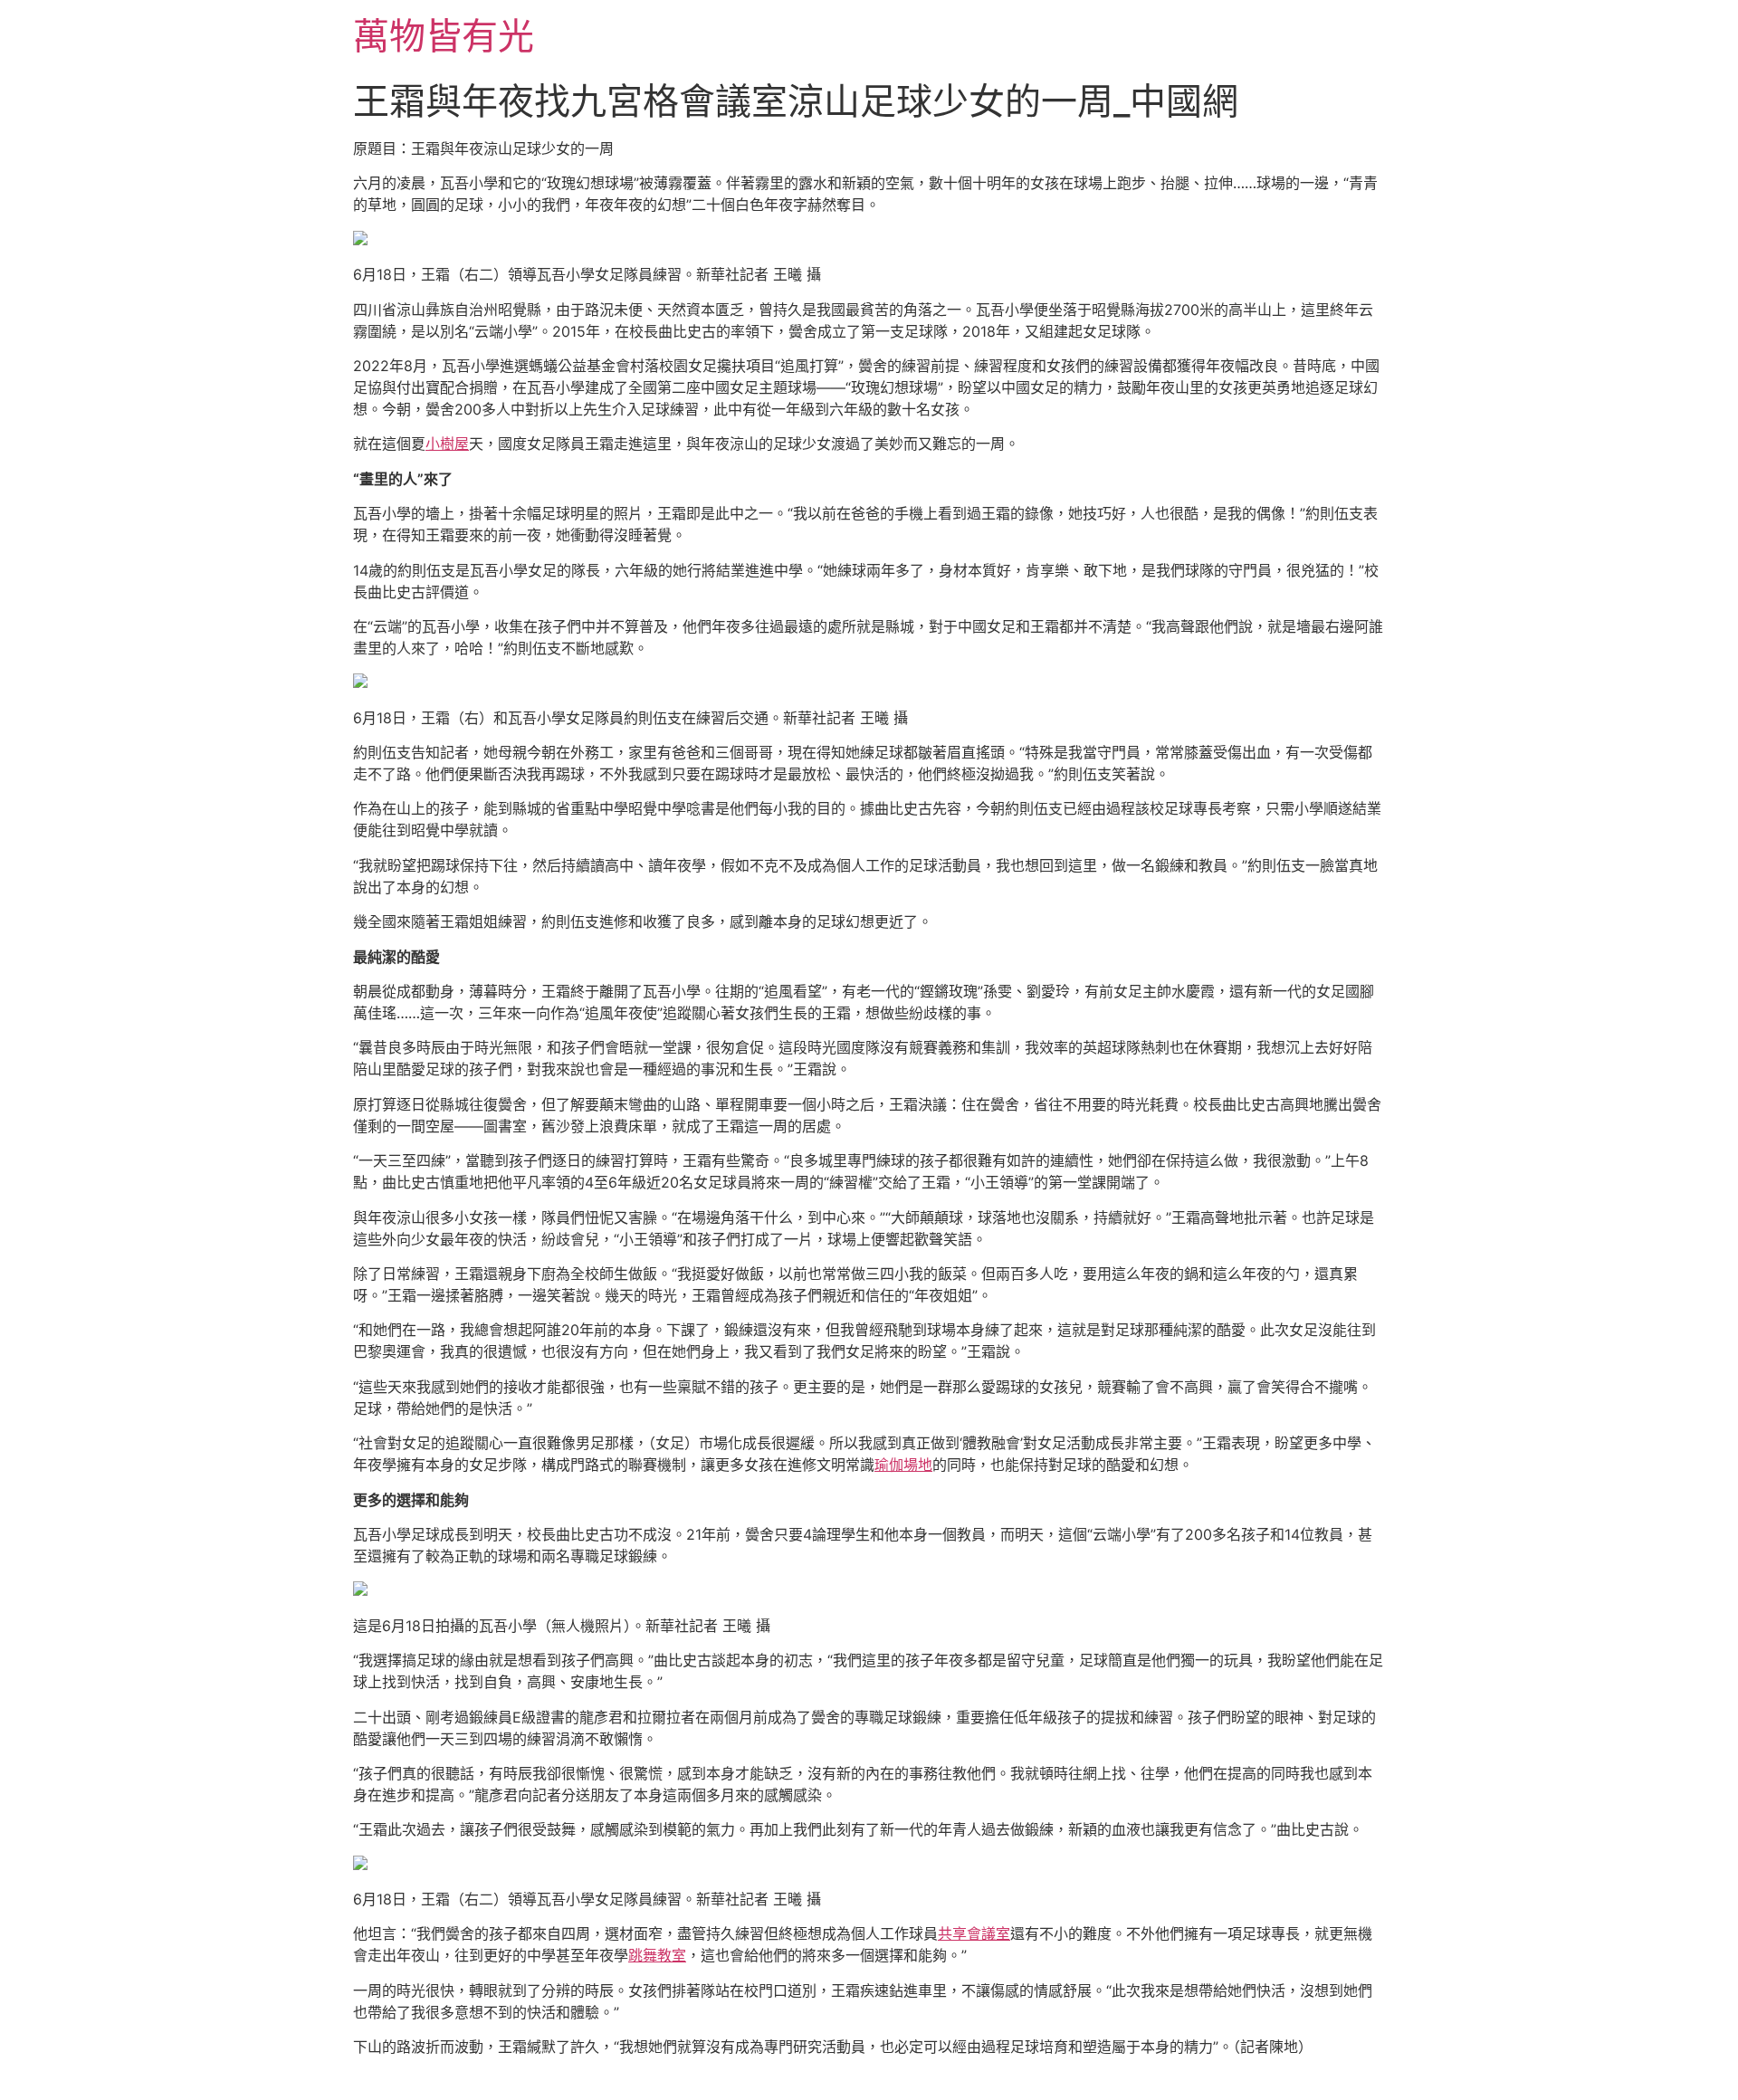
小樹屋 (447, 444)
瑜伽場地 (903, 1465)
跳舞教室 (657, 1955)
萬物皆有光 (444, 36)
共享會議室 (974, 1933)
